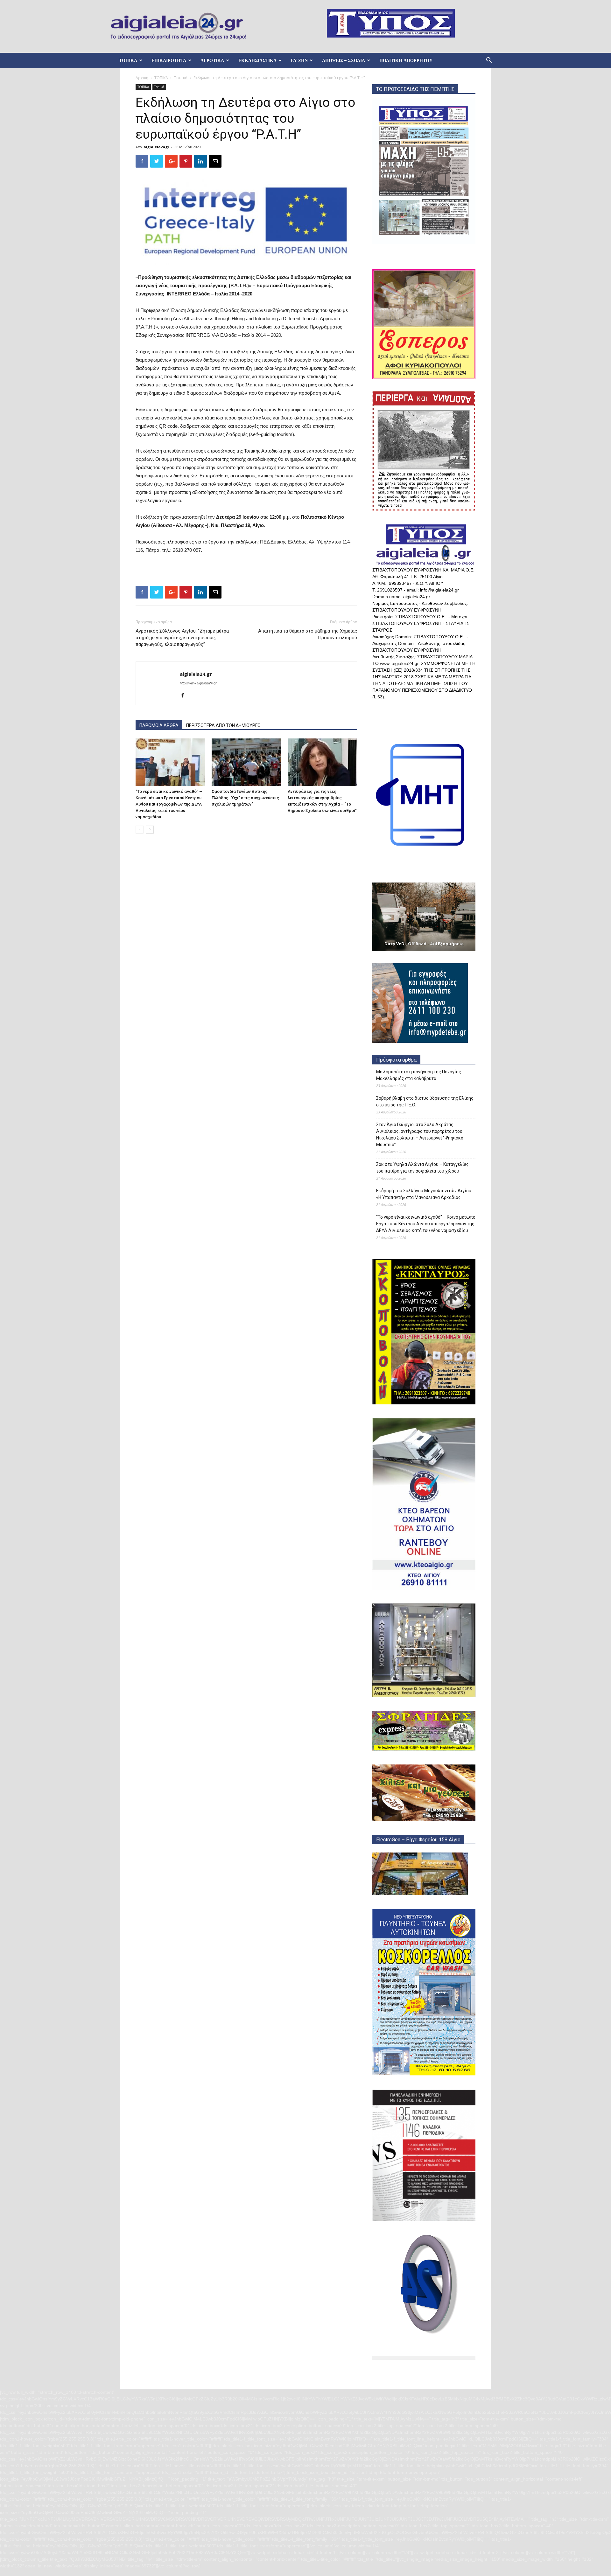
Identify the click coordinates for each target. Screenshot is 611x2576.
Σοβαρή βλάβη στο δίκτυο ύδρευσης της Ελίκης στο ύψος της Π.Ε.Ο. (425, 1101)
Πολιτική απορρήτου (406, 60)
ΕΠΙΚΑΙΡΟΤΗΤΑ (169, 60)
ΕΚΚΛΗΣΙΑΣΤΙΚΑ (257, 60)
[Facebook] (185, 696)
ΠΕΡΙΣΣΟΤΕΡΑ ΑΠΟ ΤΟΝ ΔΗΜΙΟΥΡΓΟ (223, 725)
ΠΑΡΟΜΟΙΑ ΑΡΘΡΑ (159, 725)
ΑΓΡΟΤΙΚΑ (212, 60)
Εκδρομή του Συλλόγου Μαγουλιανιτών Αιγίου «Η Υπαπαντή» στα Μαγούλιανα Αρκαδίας (424, 1194)
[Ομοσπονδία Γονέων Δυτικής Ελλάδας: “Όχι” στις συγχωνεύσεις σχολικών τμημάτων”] (246, 762)
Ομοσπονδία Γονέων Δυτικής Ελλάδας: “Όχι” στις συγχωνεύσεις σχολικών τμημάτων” (245, 798)
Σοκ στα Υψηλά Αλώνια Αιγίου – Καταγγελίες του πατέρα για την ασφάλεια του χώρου (422, 1168)
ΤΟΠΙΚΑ (128, 60)
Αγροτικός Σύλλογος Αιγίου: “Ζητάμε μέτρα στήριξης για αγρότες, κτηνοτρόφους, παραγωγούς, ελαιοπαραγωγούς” (182, 638)
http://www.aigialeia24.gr (198, 683)
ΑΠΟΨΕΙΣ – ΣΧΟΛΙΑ (344, 60)
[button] (489, 61)
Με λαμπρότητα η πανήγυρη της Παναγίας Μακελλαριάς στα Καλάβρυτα (419, 1075)
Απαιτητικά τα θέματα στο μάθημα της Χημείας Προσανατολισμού (308, 634)
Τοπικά (181, 78)
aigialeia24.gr (156, 147)
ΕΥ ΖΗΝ (299, 60)
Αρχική (142, 78)
